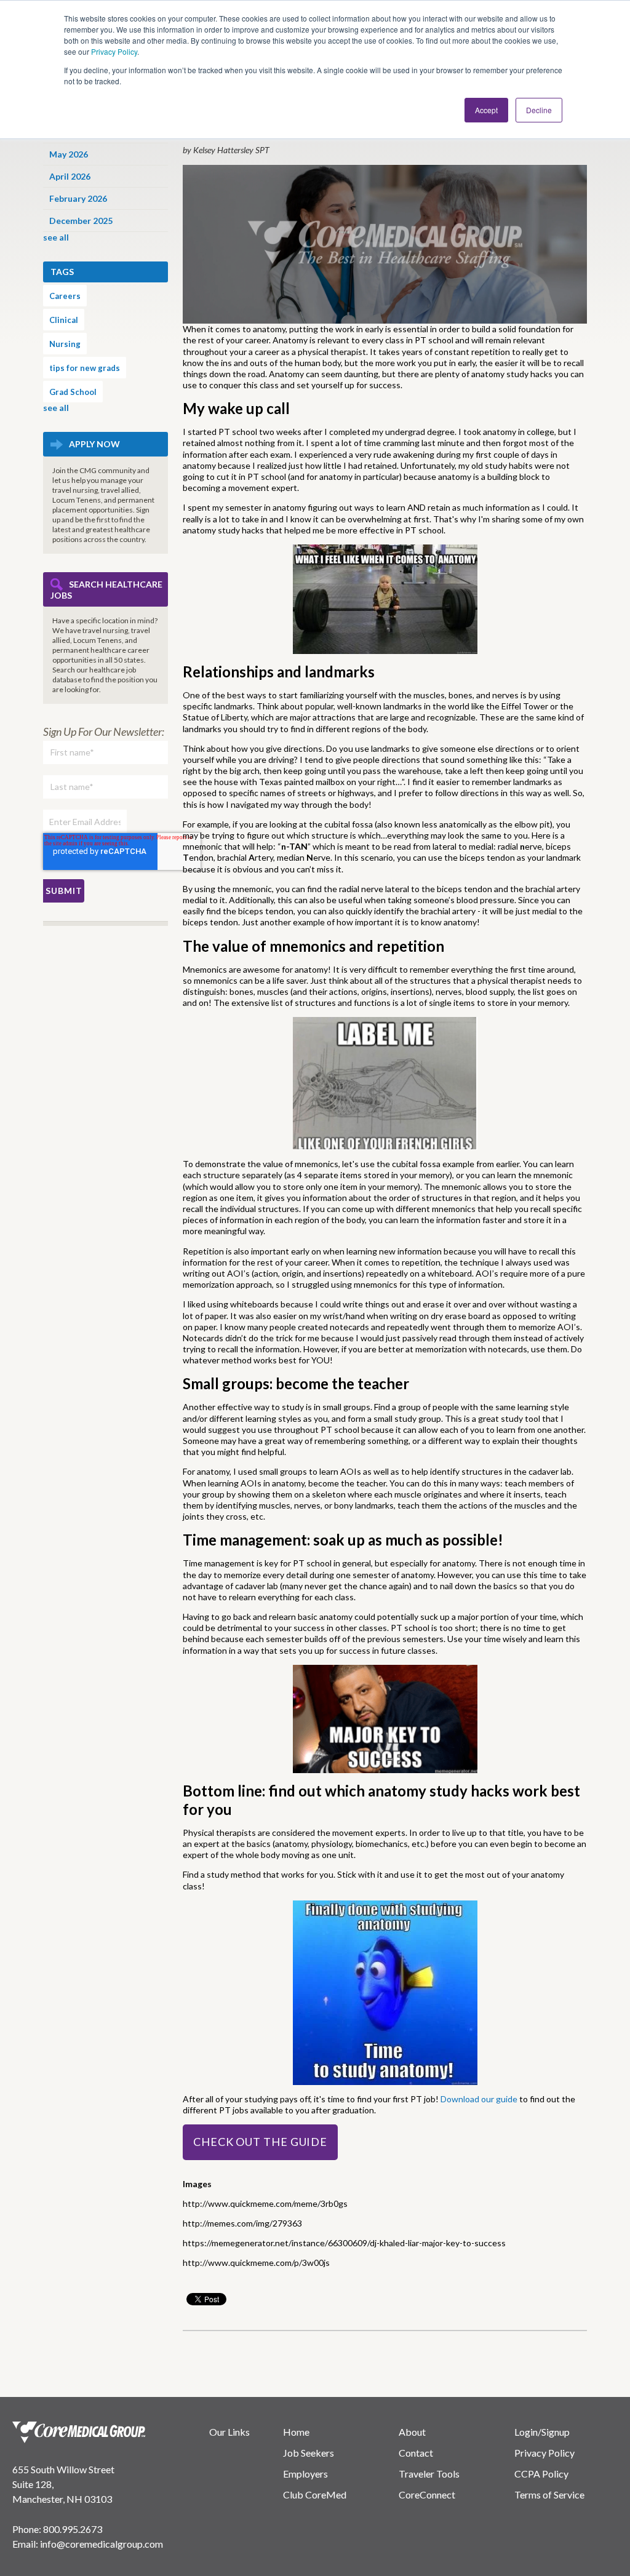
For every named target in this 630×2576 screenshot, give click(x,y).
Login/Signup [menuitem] (542, 2432)
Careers (65, 296)
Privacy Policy (114, 51)
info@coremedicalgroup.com (102, 2544)
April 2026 (70, 176)
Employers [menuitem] (305, 2474)
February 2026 (78, 198)
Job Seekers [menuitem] (309, 2453)
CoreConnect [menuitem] (427, 2494)
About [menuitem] (412, 2432)
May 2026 (69, 154)
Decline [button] (539, 110)
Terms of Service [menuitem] (549, 2494)
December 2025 (81, 221)
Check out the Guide (260, 2142)
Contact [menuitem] (416, 2453)
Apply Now (94, 444)
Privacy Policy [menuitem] (544, 2453)
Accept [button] (486, 110)
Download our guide (480, 2099)
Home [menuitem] (296, 2432)
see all (56, 237)
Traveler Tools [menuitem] (429, 2474)
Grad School (73, 392)
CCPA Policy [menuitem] (541, 2474)
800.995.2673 (73, 2529)
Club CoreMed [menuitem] (315, 2494)
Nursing (65, 344)
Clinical (64, 320)
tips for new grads (85, 368)
